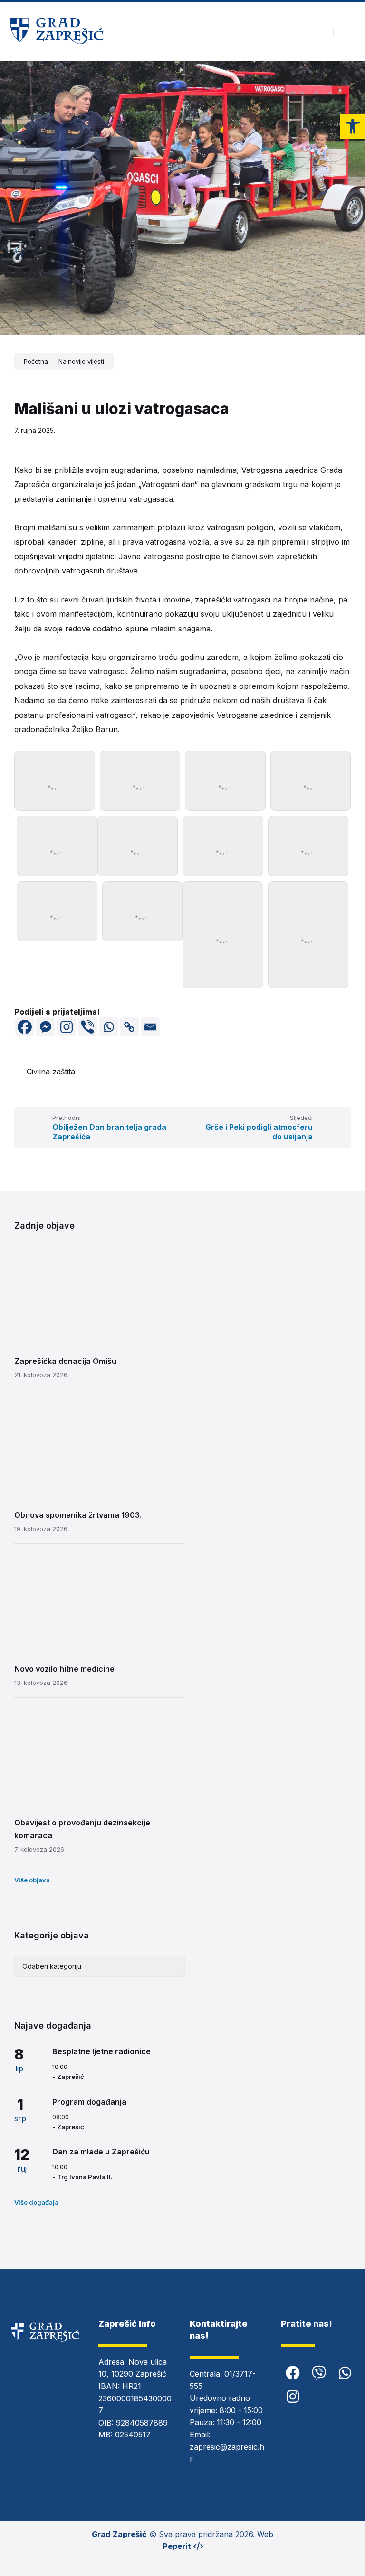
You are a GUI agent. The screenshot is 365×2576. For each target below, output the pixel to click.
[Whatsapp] (108, 1027)
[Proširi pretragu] (319, 32)
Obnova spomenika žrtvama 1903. (78, 1515)
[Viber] (87, 1027)
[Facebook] (25, 1027)
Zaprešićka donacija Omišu (65, 1361)
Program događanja (89, 2102)
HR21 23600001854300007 (135, 2398)
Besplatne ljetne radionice (101, 2051)
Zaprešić (71, 2077)
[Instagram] (67, 1027)
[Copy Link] (129, 1027)
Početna (36, 361)
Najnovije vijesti (81, 361)
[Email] (150, 1027)
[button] (353, 126)
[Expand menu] (349, 32)
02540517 (133, 2435)
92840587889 (142, 2423)
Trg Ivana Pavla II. (85, 2177)
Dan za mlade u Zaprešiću (101, 2152)
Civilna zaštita (51, 1072)
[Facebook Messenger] (46, 1027)
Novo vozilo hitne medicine (64, 1669)
